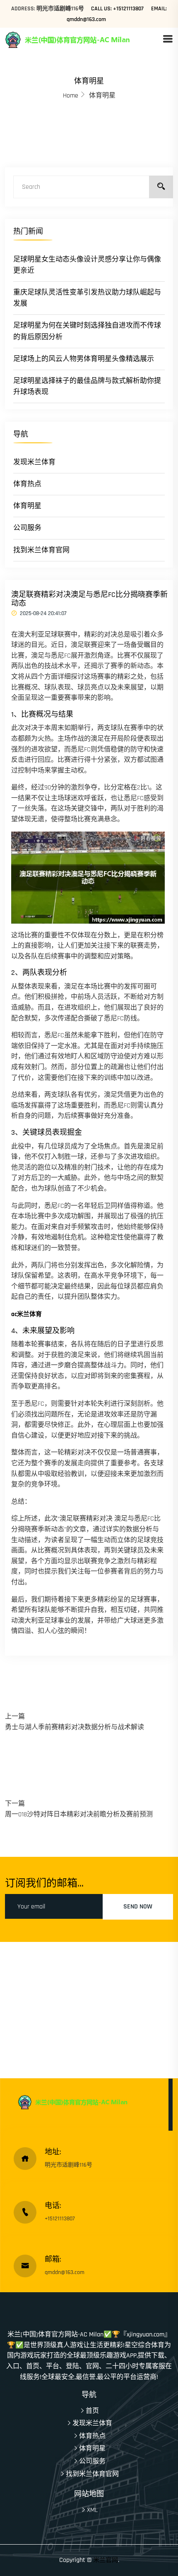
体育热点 (27, 484)
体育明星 (27, 506)
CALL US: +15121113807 (117, 9)
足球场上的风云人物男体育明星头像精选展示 (84, 359)
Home (71, 96)
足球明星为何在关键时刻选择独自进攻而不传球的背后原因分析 (87, 331)
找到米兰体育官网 (41, 550)
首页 (92, 2411)
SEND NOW (138, 1907)
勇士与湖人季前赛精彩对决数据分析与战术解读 (75, 1727)
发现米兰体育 (34, 462)
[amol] (84, 39)
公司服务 (27, 528)
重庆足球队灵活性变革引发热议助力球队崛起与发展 (87, 298)
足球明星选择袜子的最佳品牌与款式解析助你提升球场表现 (87, 386)
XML (92, 2510)
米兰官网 (106, 2560)
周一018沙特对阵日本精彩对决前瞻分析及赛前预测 (79, 1814)
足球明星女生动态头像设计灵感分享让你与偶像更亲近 (87, 265)
